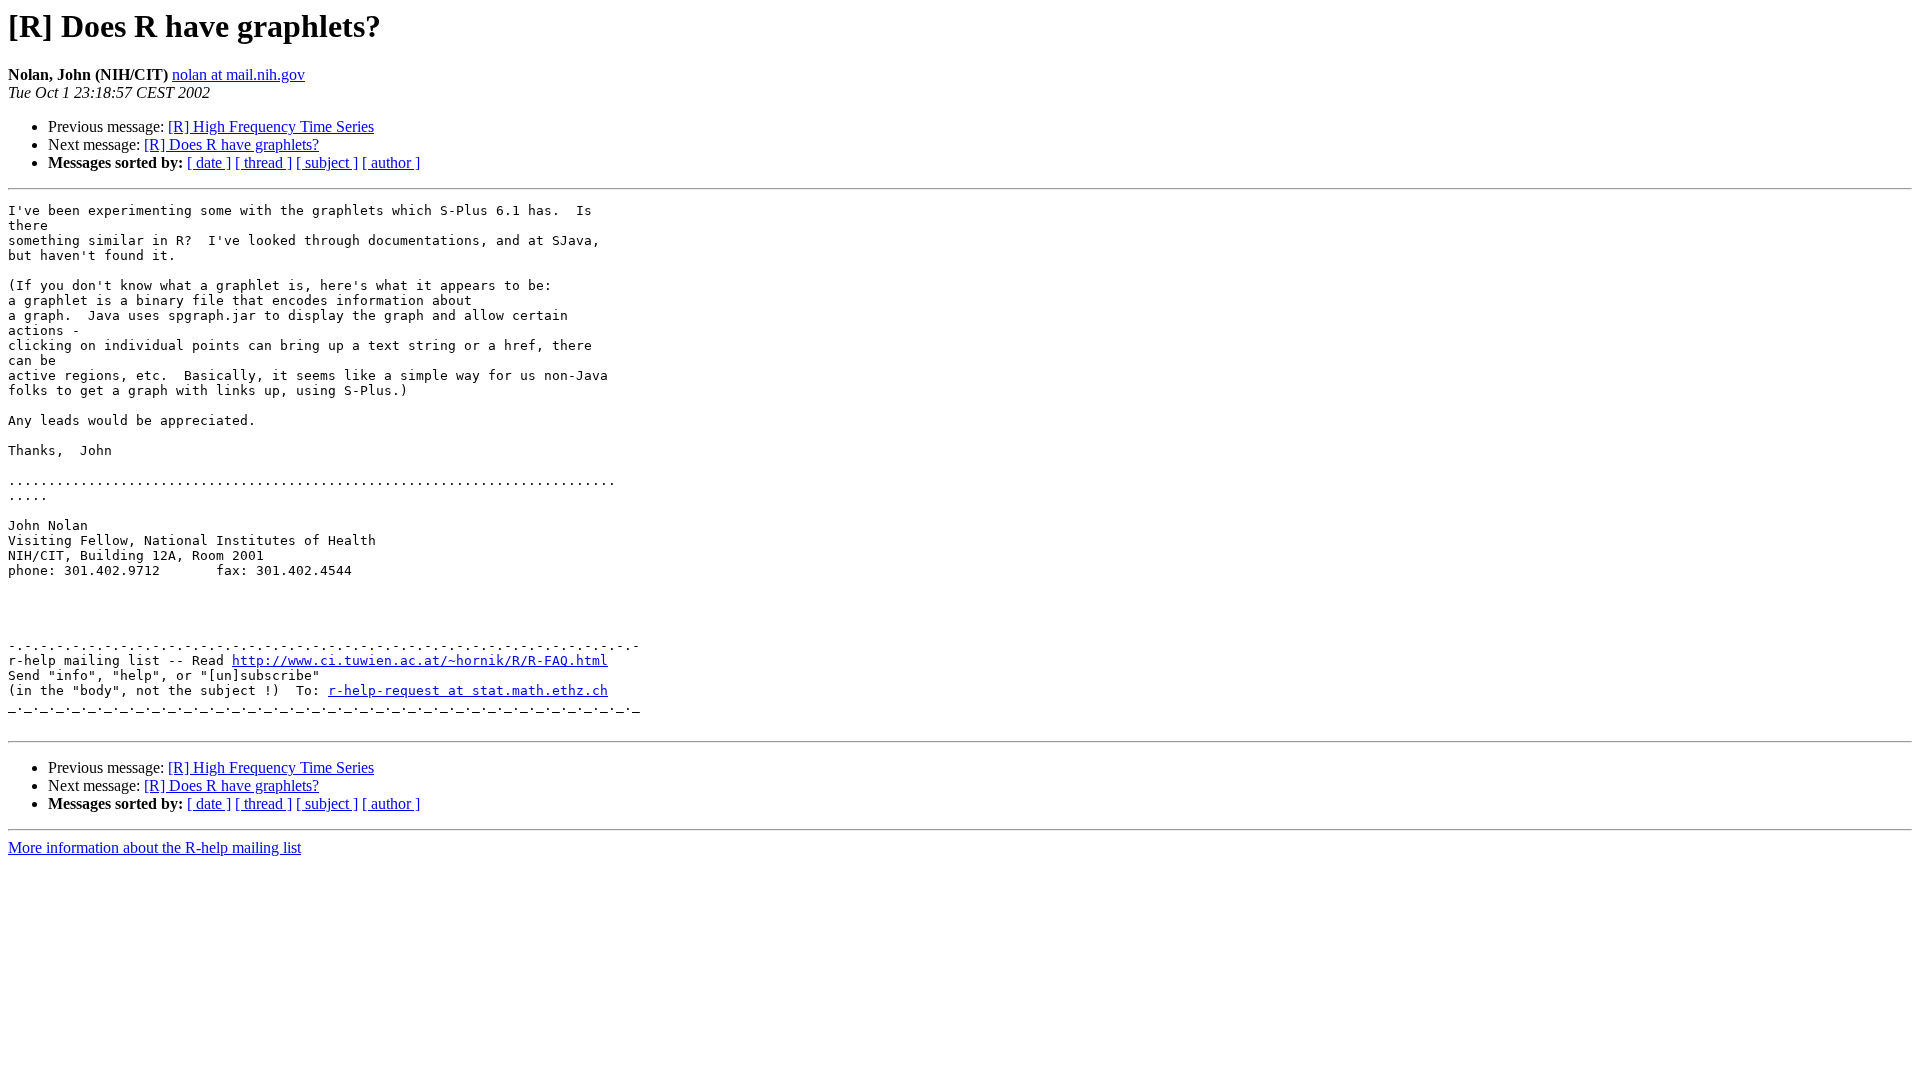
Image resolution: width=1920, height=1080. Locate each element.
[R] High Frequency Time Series (271, 126)
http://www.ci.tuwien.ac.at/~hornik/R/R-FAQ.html (420, 660)
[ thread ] (263, 162)
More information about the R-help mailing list (154, 847)
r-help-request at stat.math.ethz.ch (468, 690)
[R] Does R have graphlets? (231, 144)
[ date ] (209, 162)
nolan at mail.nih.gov (238, 74)
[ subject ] (327, 162)
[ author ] (391, 162)
